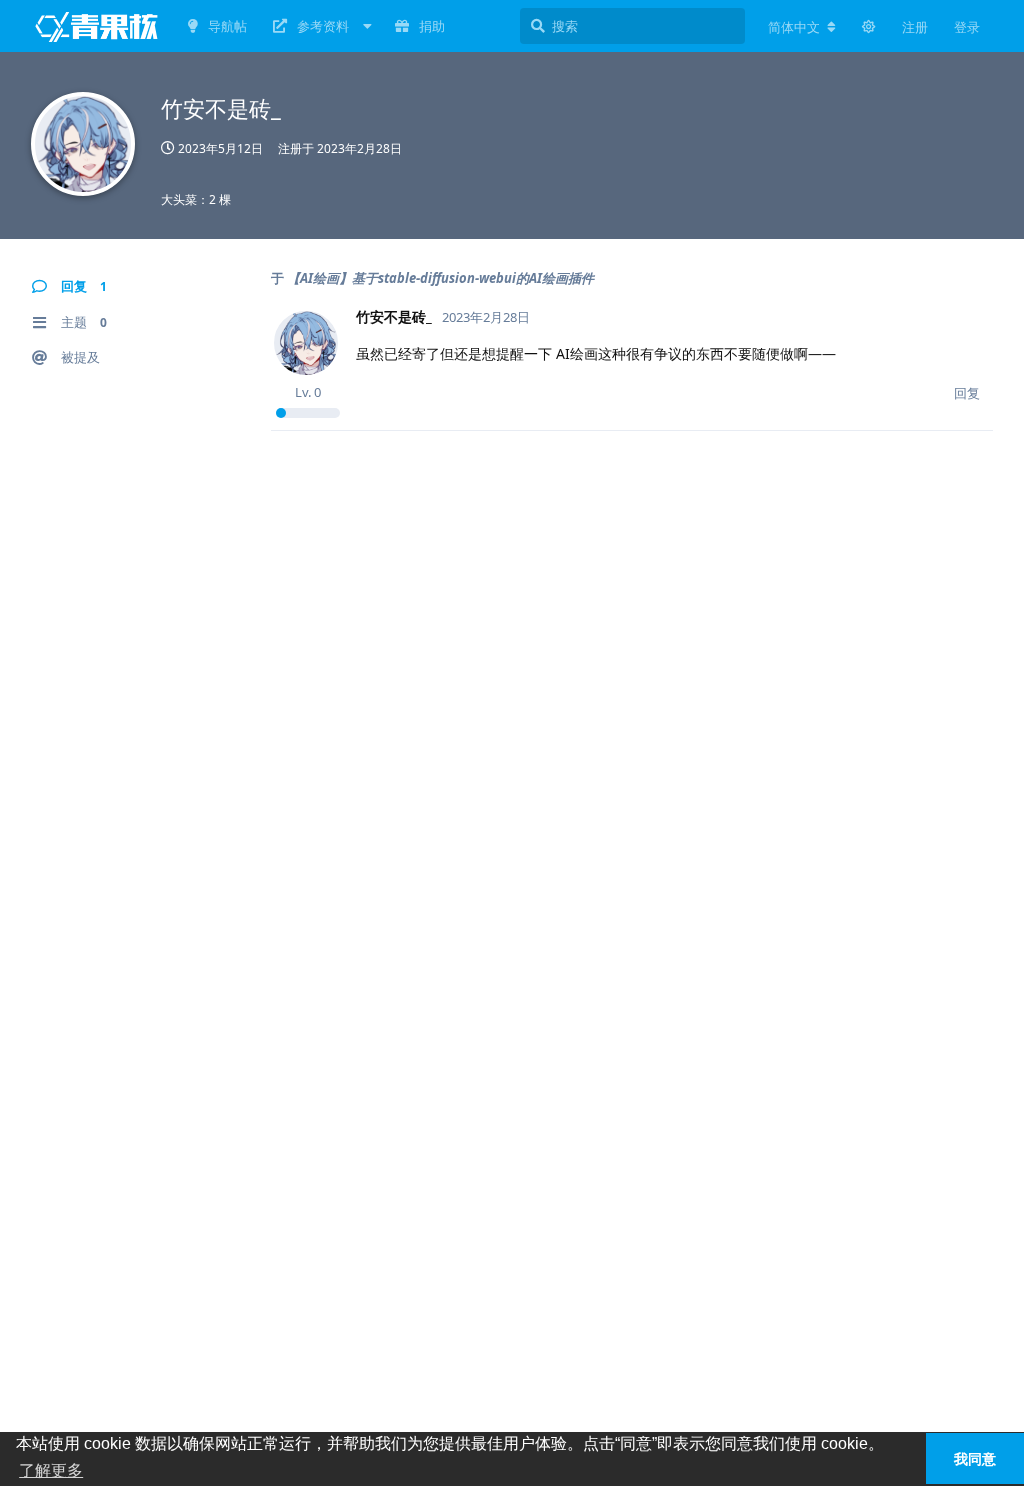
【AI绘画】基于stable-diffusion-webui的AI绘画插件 (440, 278)
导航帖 (227, 26)
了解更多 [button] (51, 1470)
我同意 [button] (975, 1459)
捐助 (432, 26)
